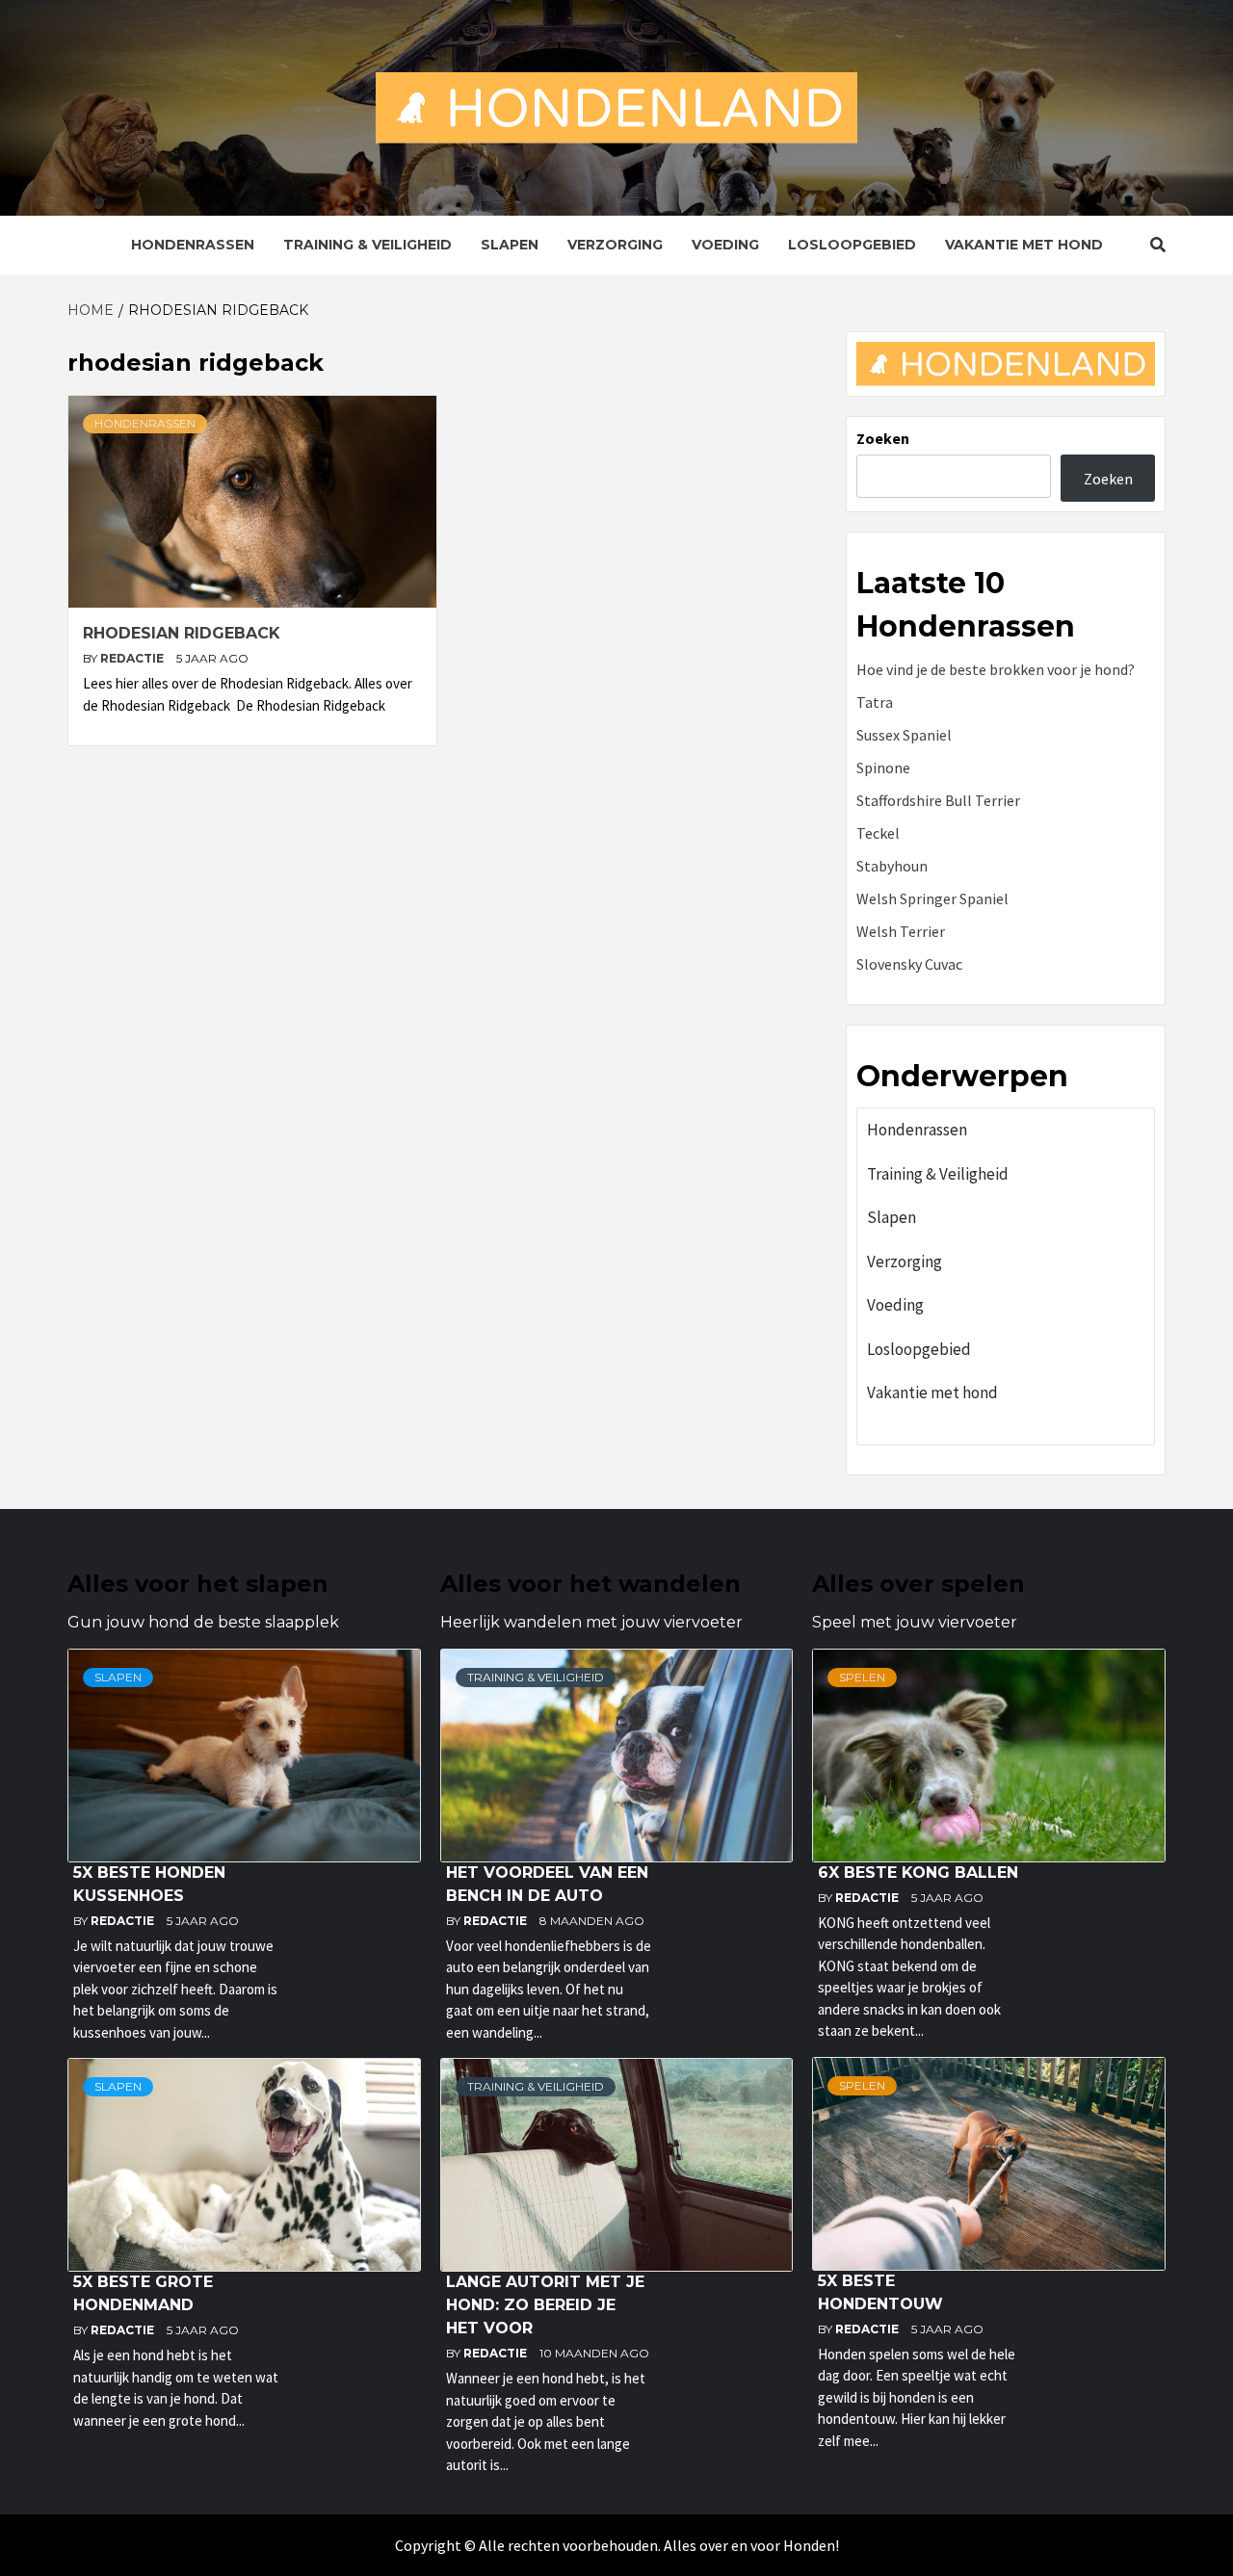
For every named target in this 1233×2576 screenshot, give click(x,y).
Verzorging (615, 245)
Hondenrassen (193, 245)
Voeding (725, 245)
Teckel (878, 833)
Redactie (133, 658)
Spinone (883, 768)
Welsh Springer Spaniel (932, 898)
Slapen (510, 245)
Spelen (862, 1677)
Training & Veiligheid (367, 245)
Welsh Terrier (901, 931)
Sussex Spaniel (904, 735)
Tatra (875, 702)
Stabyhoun (892, 866)
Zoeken (883, 438)
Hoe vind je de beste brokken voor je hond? (996, 669)
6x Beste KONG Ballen (918, 1873)
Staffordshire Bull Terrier (938, 800)
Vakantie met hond (1024, 245)
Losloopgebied (852, 245)
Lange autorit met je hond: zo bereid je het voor (545, 2305)
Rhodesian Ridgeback (182, 633)
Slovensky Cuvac (909, 964)
